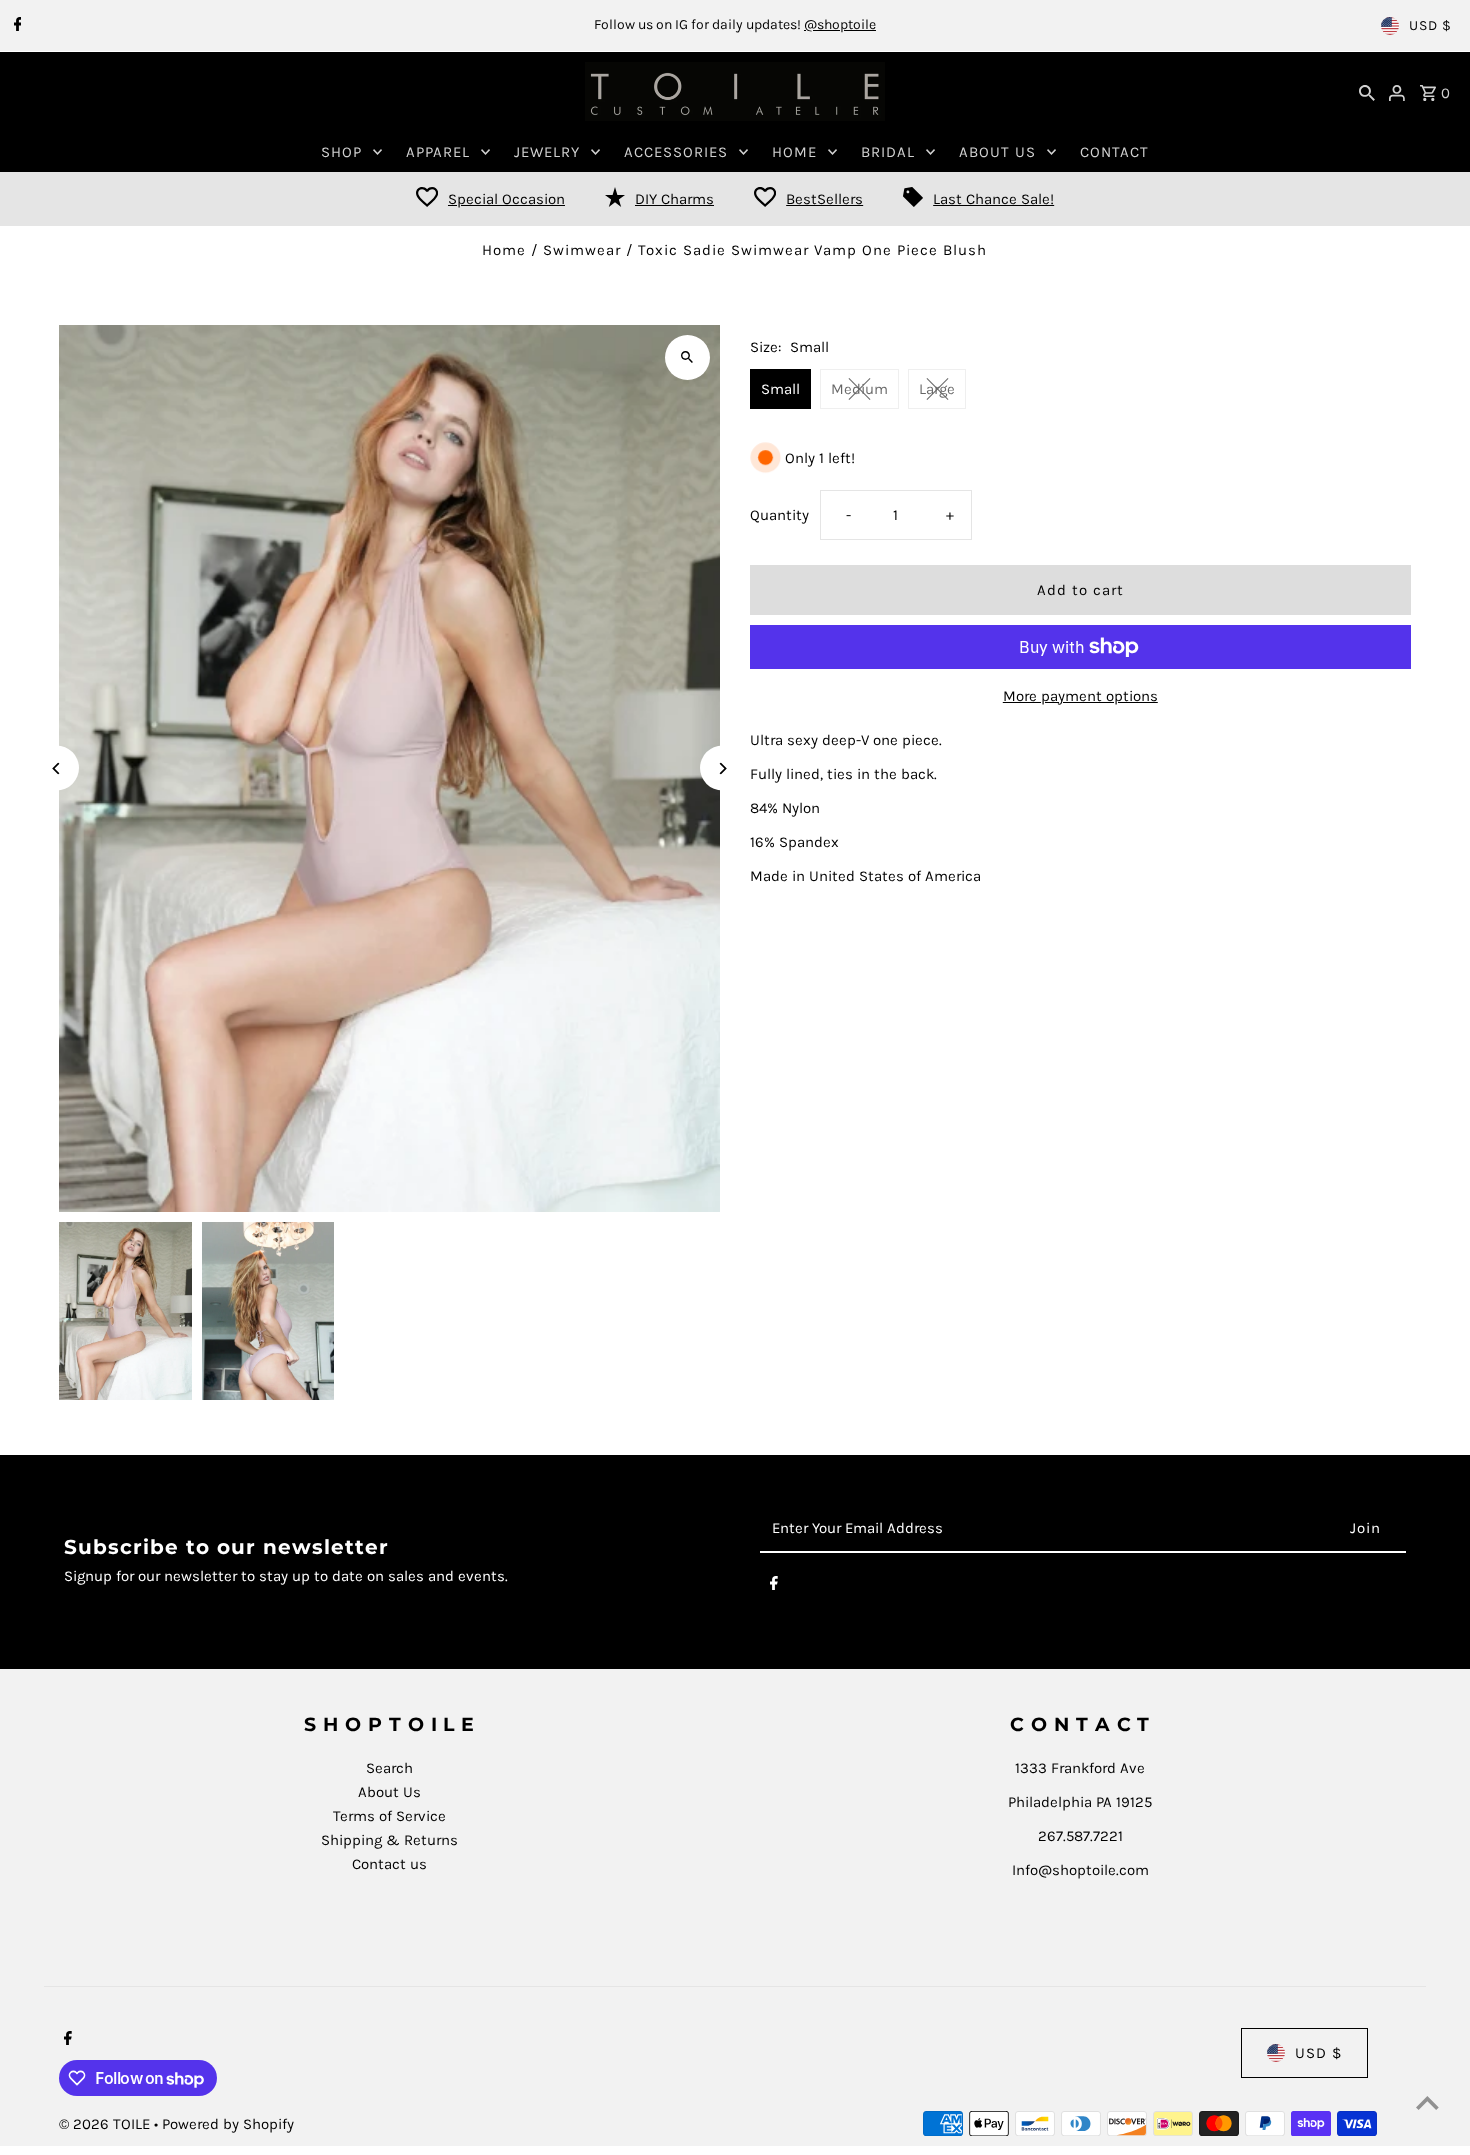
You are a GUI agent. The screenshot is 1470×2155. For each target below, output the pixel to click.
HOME (794, 152)
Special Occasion (506, 199)
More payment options (1080, 696)
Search (389, 1768)
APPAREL (438, 152)
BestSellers (824, 199)
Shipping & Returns (389, 1840)
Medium (859, 389)
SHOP (341, 152)
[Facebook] (15, 26)
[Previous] (56, 768)
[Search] (1367, 92)
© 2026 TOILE (106, 2124)
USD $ (1430, 25)
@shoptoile (840, 24)
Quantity (779, 515)
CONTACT (1114, 152)
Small (780, 389)
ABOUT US (997, 152)
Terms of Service (389, 1816)
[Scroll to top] (1427, 2102)
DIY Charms (674, 199)
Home (504, 250)
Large (937, 389)
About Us (389, 1792)
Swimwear (582, 250)
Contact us (389, 1864)
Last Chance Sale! (993, 199)
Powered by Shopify (228, 2124)
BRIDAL (888, 152)
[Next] (722, 768)
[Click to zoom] (687, 357)
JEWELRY (547, 152)
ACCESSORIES (676, 152)
